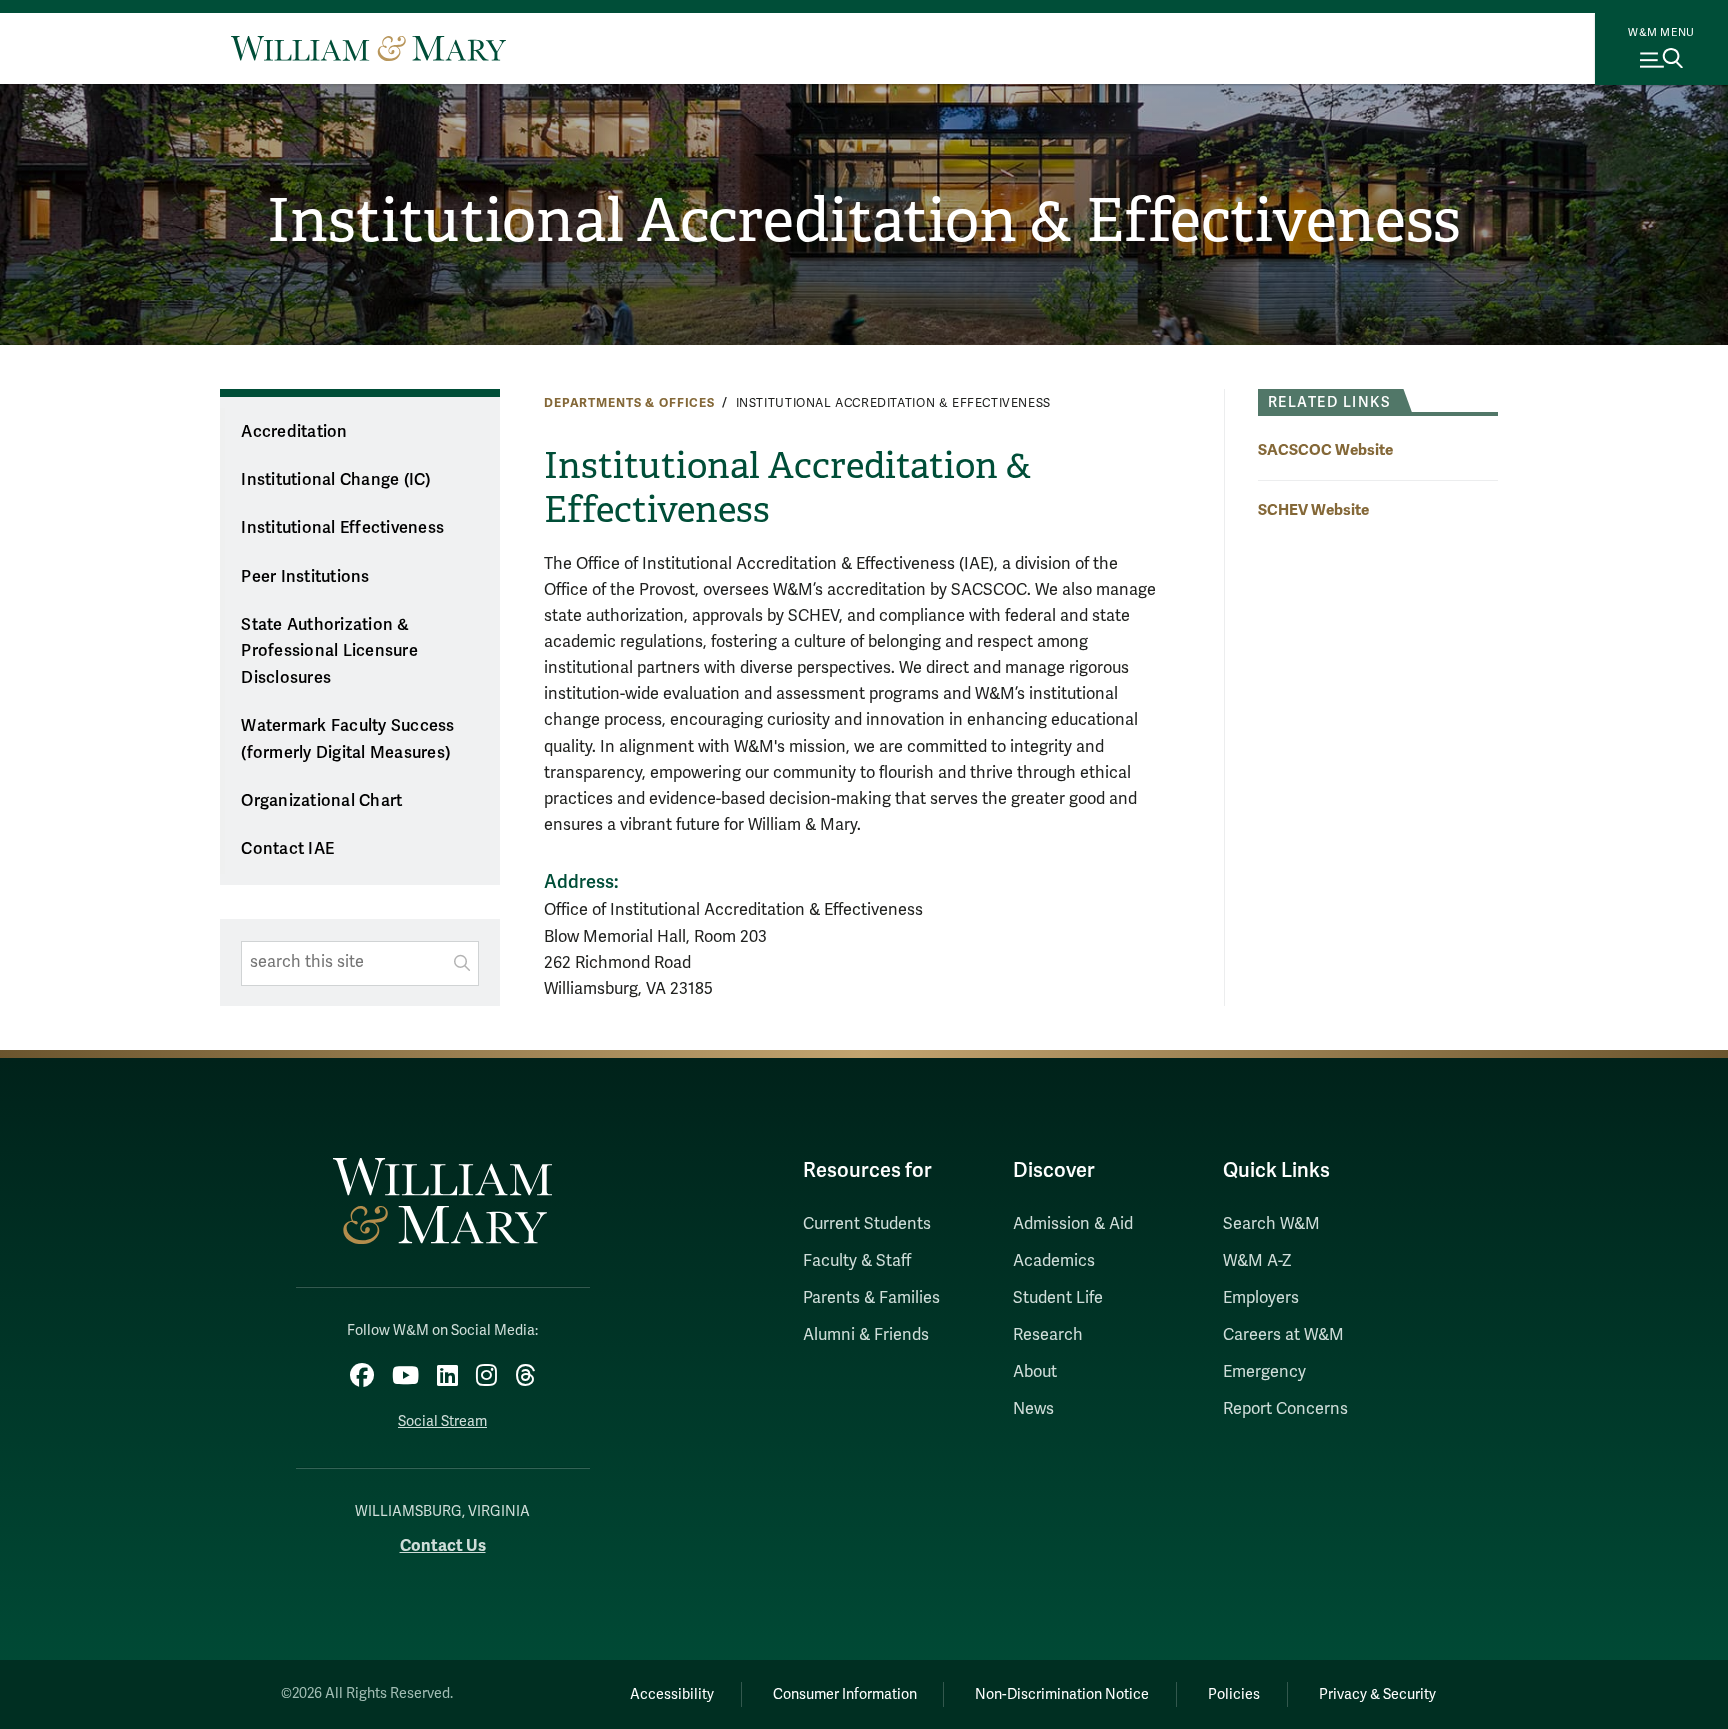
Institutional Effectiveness (342, 528)
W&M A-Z (1257, 1261)
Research (1048, 1335)
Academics (1054, 1261)
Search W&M (1271, 1224)
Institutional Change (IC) (335, 480)
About (1035, 1372)
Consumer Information (845, 1694)
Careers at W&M (1283, 1335)
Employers (1261, 1298)
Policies (1234, 1694)
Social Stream (442, 1421)
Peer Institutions (305, 577)
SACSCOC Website (1325, 449)
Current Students (867, 1224)
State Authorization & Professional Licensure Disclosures (329, 651)
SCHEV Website (1313, 509)
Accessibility (672, 1694)
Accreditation (294, 432)
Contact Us (443, 1545)
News (1033, 1409)
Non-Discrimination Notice (1062, 1694)
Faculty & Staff (857, 1261)
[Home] (368, 48)
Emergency (1264, 1372)
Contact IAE (287, 849)
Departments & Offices (629, 403)
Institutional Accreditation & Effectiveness (864, 221)
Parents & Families (871, 1298)
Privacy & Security (1377, 1694)
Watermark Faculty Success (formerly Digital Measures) (347, 739)
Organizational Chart (321, 801)
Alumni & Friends (866, 1335)
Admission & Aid (1073, 1224)
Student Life (1058, 1298)
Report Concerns (1285, 1409)
